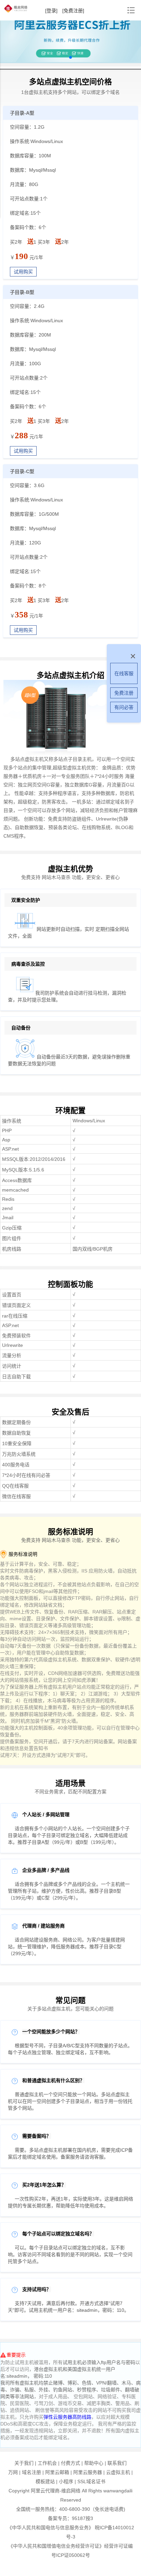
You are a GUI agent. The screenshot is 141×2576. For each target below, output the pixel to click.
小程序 (66, 2481)
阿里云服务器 (88, 2472)
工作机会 (47, 2463)
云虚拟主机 (118, 2472)
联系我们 (117, 2463)
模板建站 (45, 2481)
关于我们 (24, 2463)
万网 (13, 2472)
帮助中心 (94, 2463)
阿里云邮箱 (57, 2472)
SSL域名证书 (91, 2481)
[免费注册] (73, 11)
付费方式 (70, 2463)
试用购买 (23, 272)
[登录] (51, 11)
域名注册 (31, 2472)
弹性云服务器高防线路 (67, 2417)
